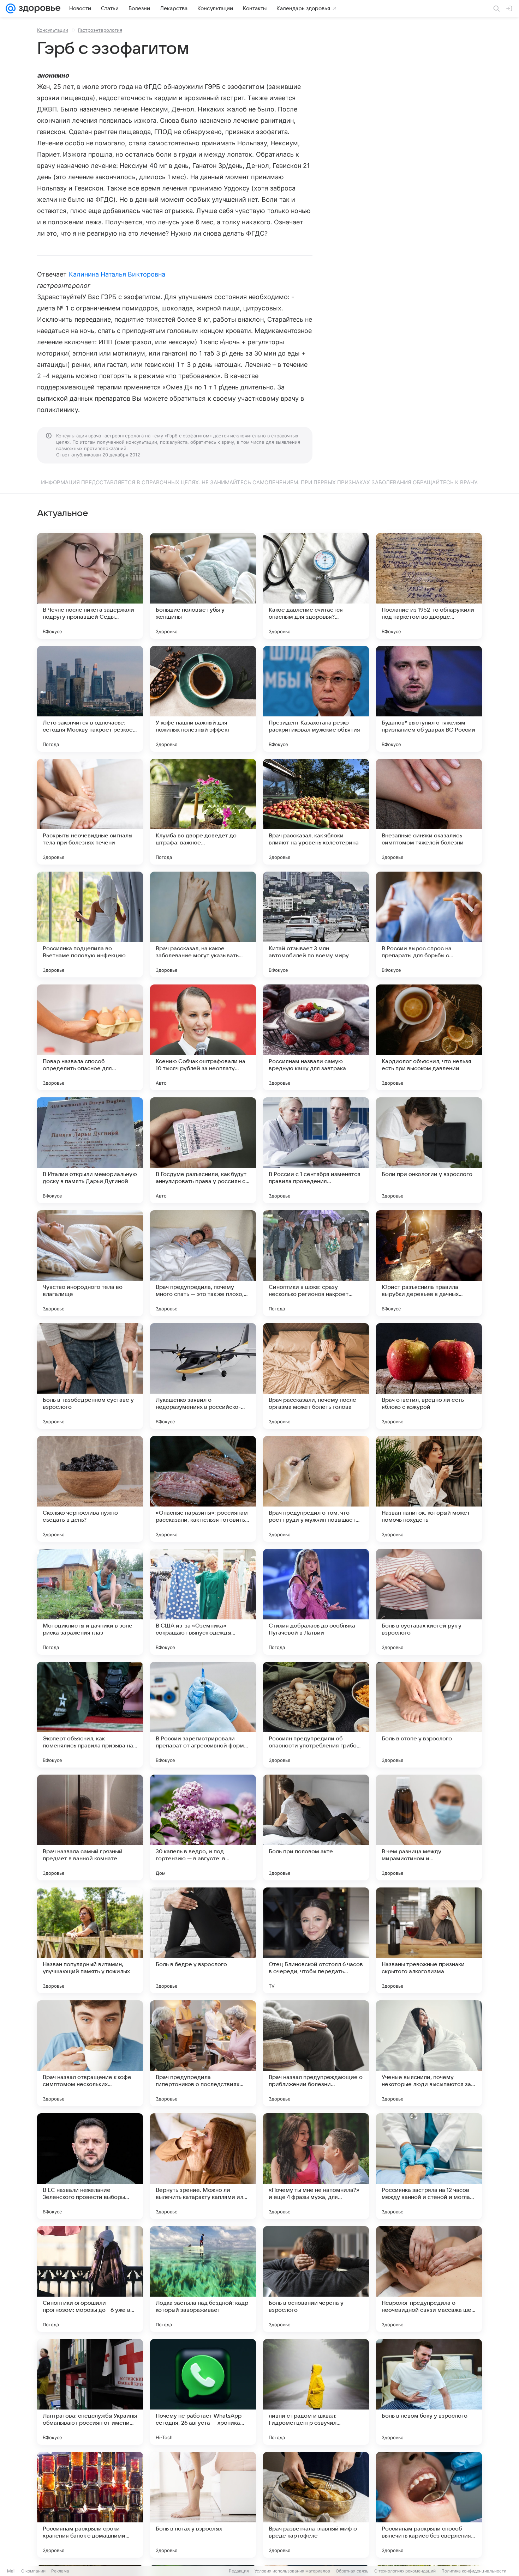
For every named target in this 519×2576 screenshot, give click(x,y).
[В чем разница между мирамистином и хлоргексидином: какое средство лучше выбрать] (429, 1828)
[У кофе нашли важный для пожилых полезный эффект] (203, 699)
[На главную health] (38, 8)
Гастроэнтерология (100, 30)
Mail (11, 2571)
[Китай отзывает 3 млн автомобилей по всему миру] (316, 925)
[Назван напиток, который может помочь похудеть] (429, 1489)
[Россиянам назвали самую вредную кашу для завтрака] (316, 1037)
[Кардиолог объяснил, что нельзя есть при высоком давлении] (429, 1037)
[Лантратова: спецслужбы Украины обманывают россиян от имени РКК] (90, 2392)
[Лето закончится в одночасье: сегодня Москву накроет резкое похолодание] (90, 699)
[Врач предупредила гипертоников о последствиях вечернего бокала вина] (203, 2053)
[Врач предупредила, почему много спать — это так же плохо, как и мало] (203, 1263)
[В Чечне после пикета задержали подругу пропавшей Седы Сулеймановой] (90, 586)
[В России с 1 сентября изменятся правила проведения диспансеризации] (316, 1150)
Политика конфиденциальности (474, 2571)
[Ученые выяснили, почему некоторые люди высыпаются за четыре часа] (429, 2053)
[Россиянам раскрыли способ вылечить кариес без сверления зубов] (429, 2505)
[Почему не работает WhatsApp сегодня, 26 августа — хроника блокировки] (203, 2392)
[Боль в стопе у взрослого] (429, 1715)
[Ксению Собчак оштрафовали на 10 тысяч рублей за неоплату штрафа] (203, 1037)
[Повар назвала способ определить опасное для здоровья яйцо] (90, 1037)
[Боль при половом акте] (316, 1828)
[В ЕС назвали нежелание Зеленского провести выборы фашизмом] (90, 2166)
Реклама (60, 2571)
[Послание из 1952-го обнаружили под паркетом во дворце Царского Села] (429, 586)
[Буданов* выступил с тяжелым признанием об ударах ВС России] (429, 699)
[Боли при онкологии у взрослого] (429, 1150)
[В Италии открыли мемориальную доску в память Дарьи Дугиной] (90, 1150)
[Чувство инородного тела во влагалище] (90, 1263)
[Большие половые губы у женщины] (203, 586)
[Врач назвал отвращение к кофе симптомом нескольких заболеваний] (90, 2053)
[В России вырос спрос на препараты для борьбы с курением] (429, 925)
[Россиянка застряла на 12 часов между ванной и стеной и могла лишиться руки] (429, 2166)
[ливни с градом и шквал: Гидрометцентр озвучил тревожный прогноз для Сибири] (316, 2392)
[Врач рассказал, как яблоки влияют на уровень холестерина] (316, 812)
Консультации (53, 30)
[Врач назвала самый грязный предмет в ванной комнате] (90, 1828)
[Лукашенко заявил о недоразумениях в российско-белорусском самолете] (203, 1376)
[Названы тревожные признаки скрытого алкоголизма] (429, 1940)
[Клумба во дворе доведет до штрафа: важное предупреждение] (203, 812)
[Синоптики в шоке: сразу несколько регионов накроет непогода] (316, 1263)
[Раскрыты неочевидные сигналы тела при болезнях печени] (90, 812)
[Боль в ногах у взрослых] (203, 2505)
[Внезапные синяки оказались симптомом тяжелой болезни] (429, 812)
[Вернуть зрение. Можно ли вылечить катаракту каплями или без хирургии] (203, 2166)
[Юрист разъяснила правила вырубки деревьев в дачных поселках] (429, 1263)
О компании (33, 2571)
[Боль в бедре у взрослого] (203, 1940)
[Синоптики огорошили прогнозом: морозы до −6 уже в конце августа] (90, 2279)
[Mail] (11, 8)
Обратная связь (352, 2571)
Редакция (239, 2571)
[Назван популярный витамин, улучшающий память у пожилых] (90, 1940)
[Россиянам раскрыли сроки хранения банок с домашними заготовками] (90, 2505)
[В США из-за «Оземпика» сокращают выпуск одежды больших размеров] (203, 1602)
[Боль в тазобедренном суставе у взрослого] (90, 1376)
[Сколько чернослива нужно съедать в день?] (90, 1489)
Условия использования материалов (292, 2571)
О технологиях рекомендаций (405, 2571)
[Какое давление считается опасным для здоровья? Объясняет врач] (316, 586)
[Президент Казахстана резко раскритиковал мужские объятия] (316, 699)
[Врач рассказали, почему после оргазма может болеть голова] (316, 1376)
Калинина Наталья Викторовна (117, 274)
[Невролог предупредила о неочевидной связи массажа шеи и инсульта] (429, 2279)
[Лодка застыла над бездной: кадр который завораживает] (203, 2279)
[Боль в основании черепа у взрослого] (316, 2279)
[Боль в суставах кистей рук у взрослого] (429, 1602)
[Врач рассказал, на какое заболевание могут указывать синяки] (203, 925)
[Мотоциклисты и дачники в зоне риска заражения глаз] (90, 1602)
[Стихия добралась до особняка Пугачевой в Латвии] (316, 1602)
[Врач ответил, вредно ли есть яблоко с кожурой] (429, 1376)
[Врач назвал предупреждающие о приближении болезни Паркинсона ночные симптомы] (316, 2053)
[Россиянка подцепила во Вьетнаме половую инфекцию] (90, 925)
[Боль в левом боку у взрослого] (429, 2392)
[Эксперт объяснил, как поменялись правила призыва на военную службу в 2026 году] (90, 1715)
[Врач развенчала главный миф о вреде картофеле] (316, 2505)
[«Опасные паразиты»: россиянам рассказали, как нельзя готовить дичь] (203, 1489)
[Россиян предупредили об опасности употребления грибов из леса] (316, 1715)
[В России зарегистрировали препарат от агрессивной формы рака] (203, 1715)
